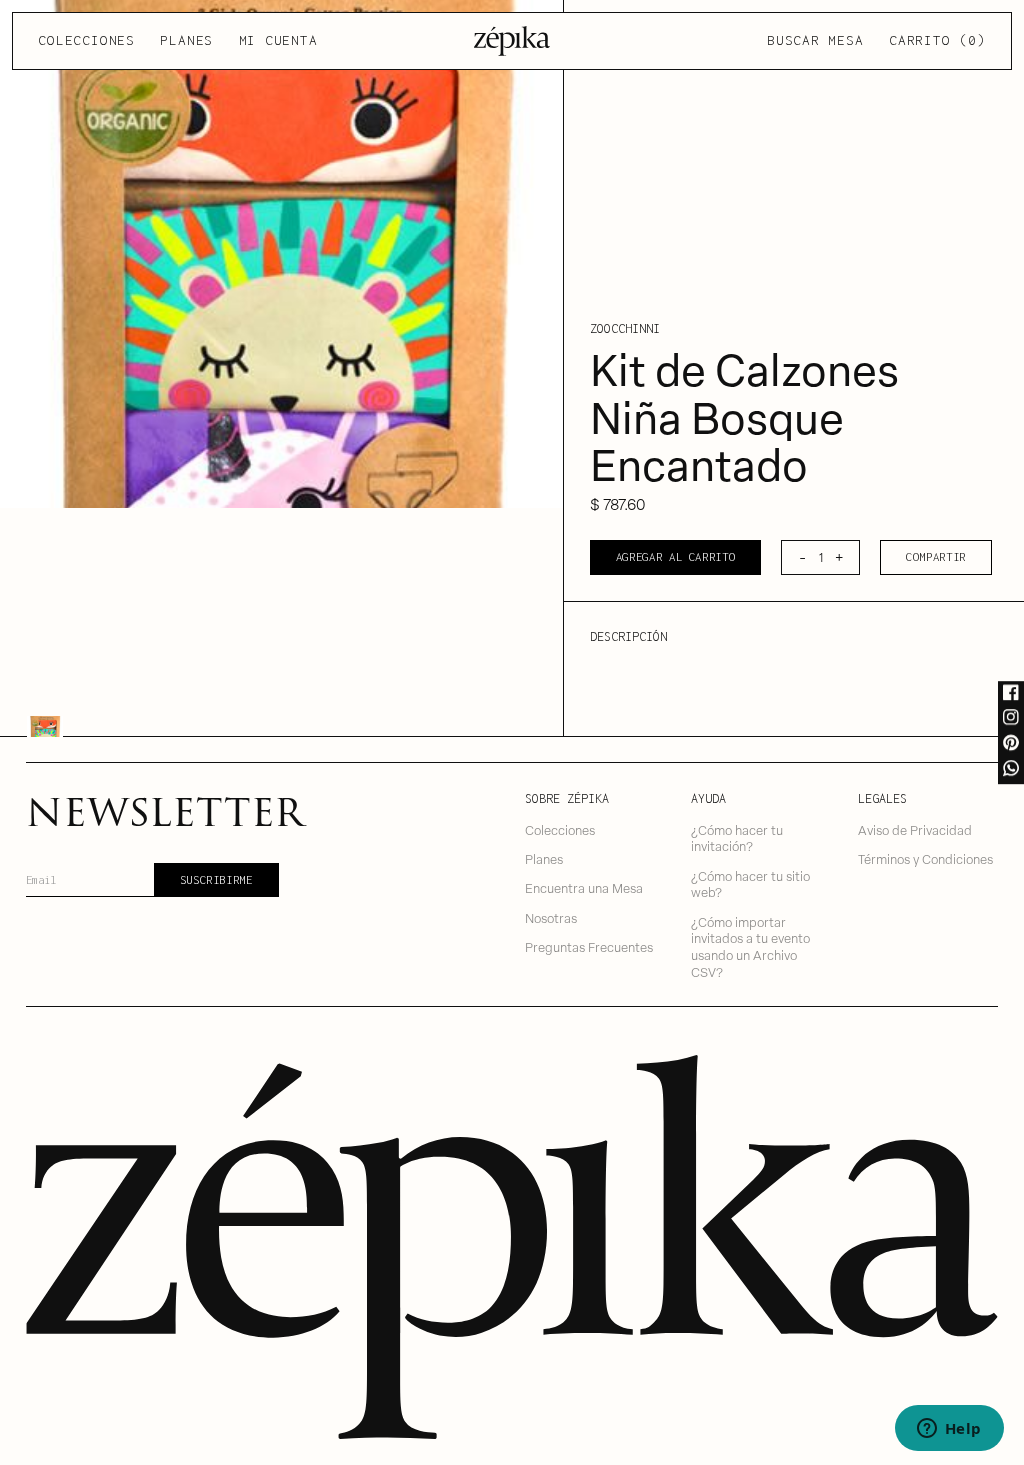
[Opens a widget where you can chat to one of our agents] (949, 1430)
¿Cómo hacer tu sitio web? (750, 884)
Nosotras (551, 917)
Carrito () (937, 40)
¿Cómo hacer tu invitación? (737, 838)
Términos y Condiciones (925, 858)
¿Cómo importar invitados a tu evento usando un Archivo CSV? (750, 946)
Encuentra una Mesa (584, 887)
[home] (512, 41)
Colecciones (86, 40)
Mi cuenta (278, 40)
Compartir (936, 556)
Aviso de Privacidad (915, 829)
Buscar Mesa (815, 40)
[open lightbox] (281, 254)
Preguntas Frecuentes (589, 946)
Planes (186, 40)
